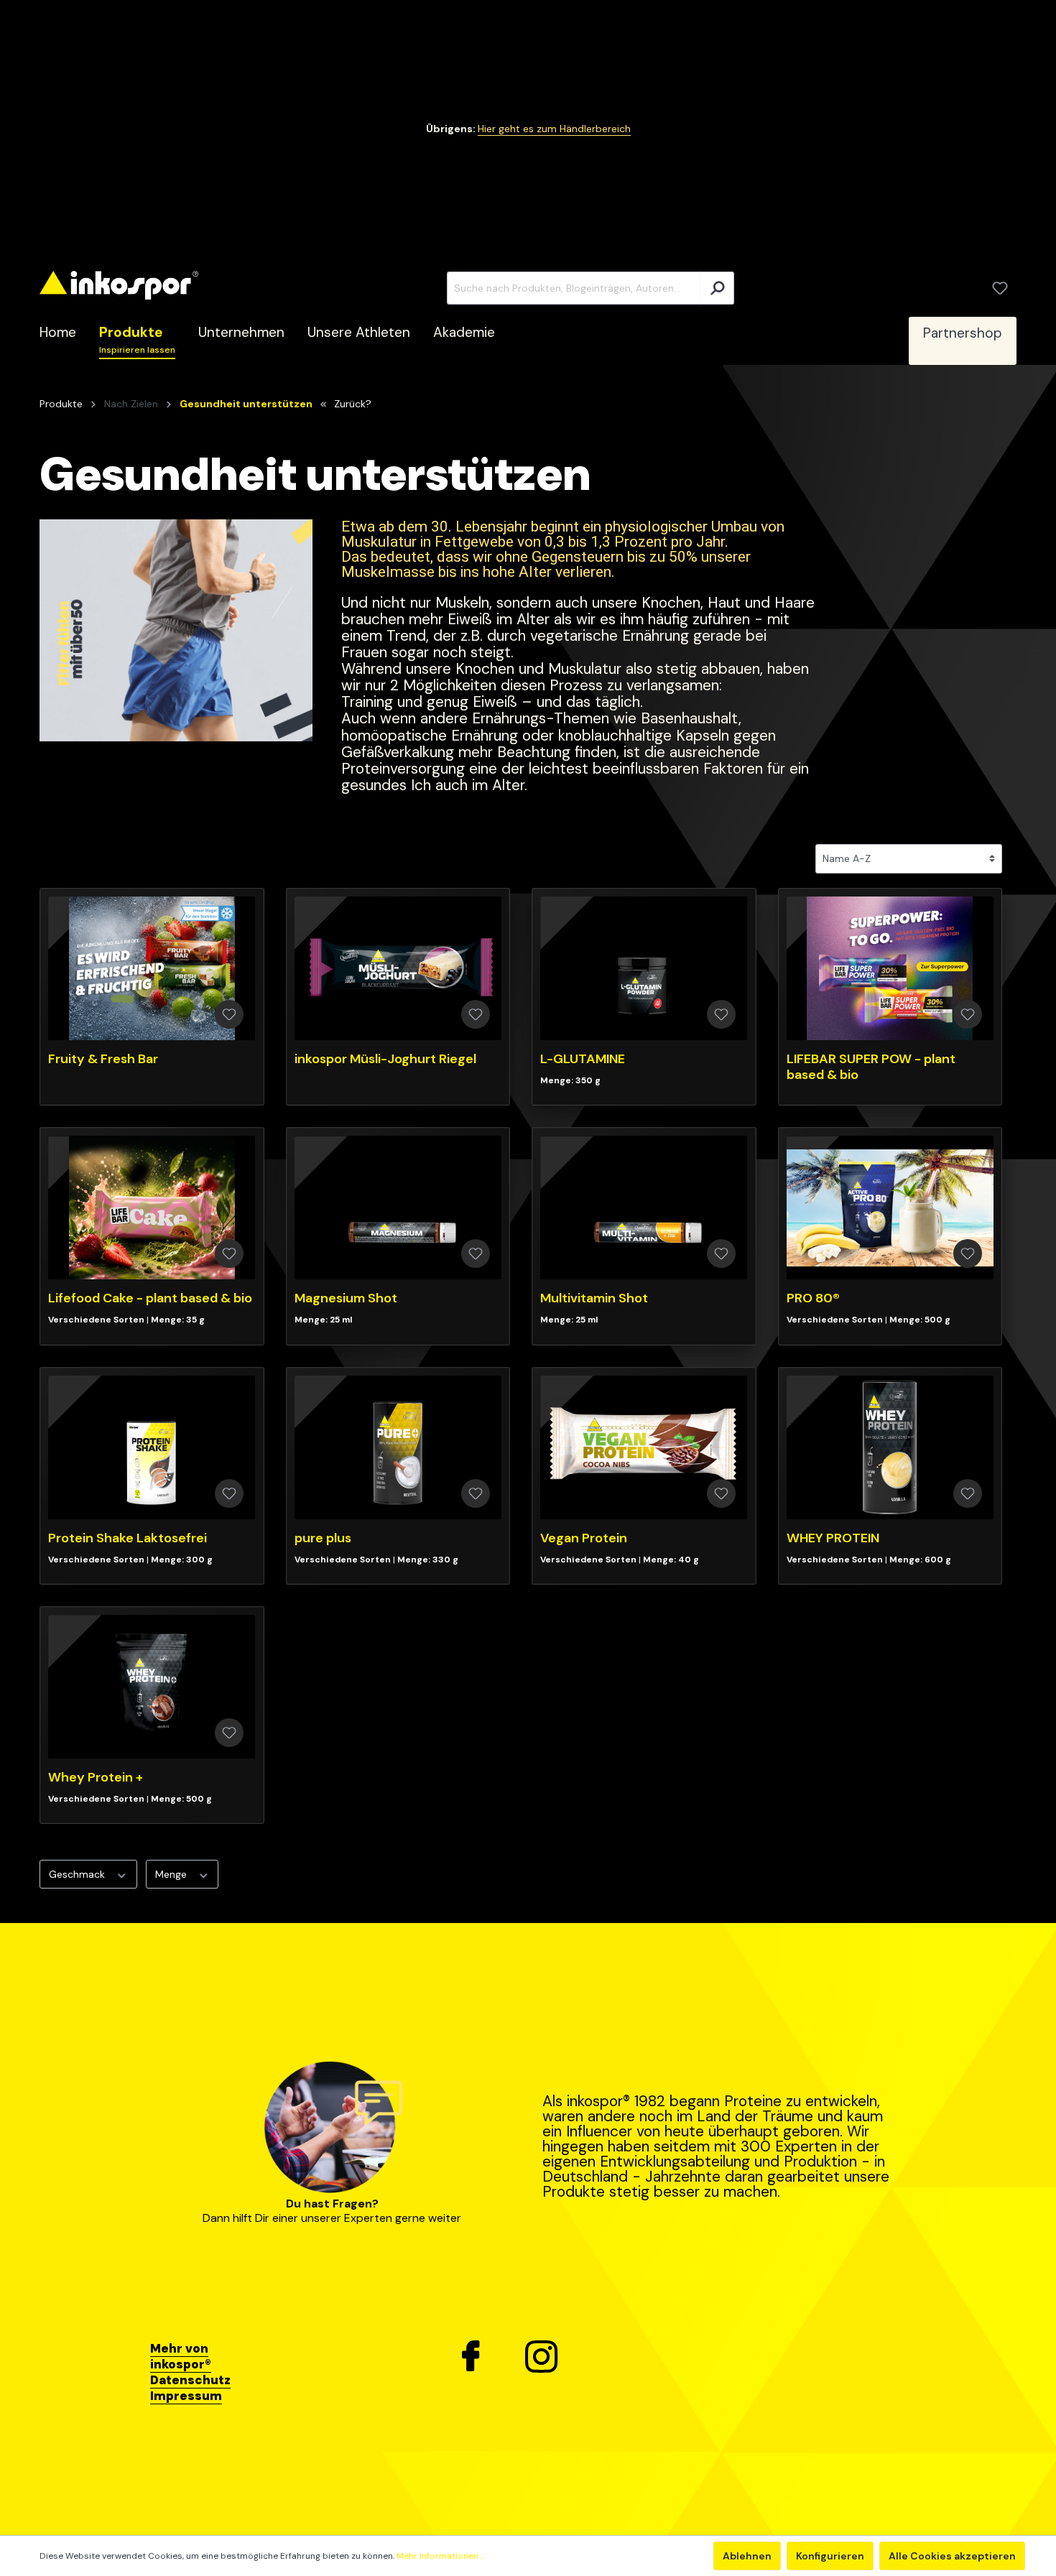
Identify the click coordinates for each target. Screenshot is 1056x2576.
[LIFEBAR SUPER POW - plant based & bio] (890, 968)
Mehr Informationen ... (441, 2556)
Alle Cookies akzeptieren (952, 2556)
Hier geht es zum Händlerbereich (554, 129)
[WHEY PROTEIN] (890, 1447)
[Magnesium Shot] (398, 1208)
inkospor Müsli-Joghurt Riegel (385, 1059)
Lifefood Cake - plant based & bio (150, 1298)
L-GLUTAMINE (583, 1059)
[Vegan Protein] (644, 1447)
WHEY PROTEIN (833, 1538)
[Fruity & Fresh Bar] (152, 968)
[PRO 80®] (890, 1208)
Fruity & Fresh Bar (103, 1059)
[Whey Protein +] (152, 1687)
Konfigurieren (830, 2556)
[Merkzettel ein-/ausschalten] (229, 1014)
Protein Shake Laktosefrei (128, 1538)
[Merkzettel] (1000, 288)
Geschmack (78, 1874)
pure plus (323, 1538)
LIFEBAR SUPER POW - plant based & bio (871, 1067)
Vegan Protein (584, 1538)
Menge (172, 1874)
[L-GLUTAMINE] (644, 968)
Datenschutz (190, 2380)
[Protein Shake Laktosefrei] (152, 1447)
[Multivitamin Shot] (644, 1208)
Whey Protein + (96, 1777)
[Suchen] (717, 288)
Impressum (186, 2396)
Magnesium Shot (346, 1298)
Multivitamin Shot (594, 1298)
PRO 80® (813, 1298)
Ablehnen (747, 2556)
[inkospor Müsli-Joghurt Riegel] (398, 968)
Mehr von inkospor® (181, 2356)
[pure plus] (398, 1447)
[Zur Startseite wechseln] (119, 286)
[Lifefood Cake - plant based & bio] (152, 1208)
